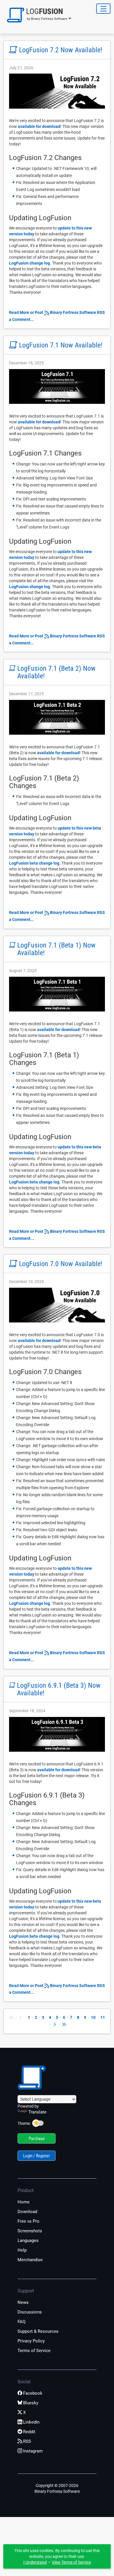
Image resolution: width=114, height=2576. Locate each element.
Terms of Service (34, 2351)
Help (22, 2250)
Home (24, 2202)
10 (93, 2017)
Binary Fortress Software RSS (77, 312)
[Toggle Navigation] (103, 9)
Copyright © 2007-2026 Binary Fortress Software (57, 2488)
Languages (28, 2240)
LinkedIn (31, 2422)
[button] (37, 15)
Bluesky (31, 2403)
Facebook (33, 2393)
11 (103, 2017)
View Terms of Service (71, 2562)
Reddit (29, 2432)
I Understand (35, 2562)
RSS (27, 2441)
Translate (37, 2112)
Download (27, 2212)
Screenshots (30, 2231)
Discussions (30, 2312)
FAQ (21, 2322)
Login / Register (37, 2156)
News (23, 2302)
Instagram (33, 2451)
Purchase (37, 2139)
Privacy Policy (31, 2341)
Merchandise (30, 2260)
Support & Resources (38, 2331)
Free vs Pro (28, 2221)
